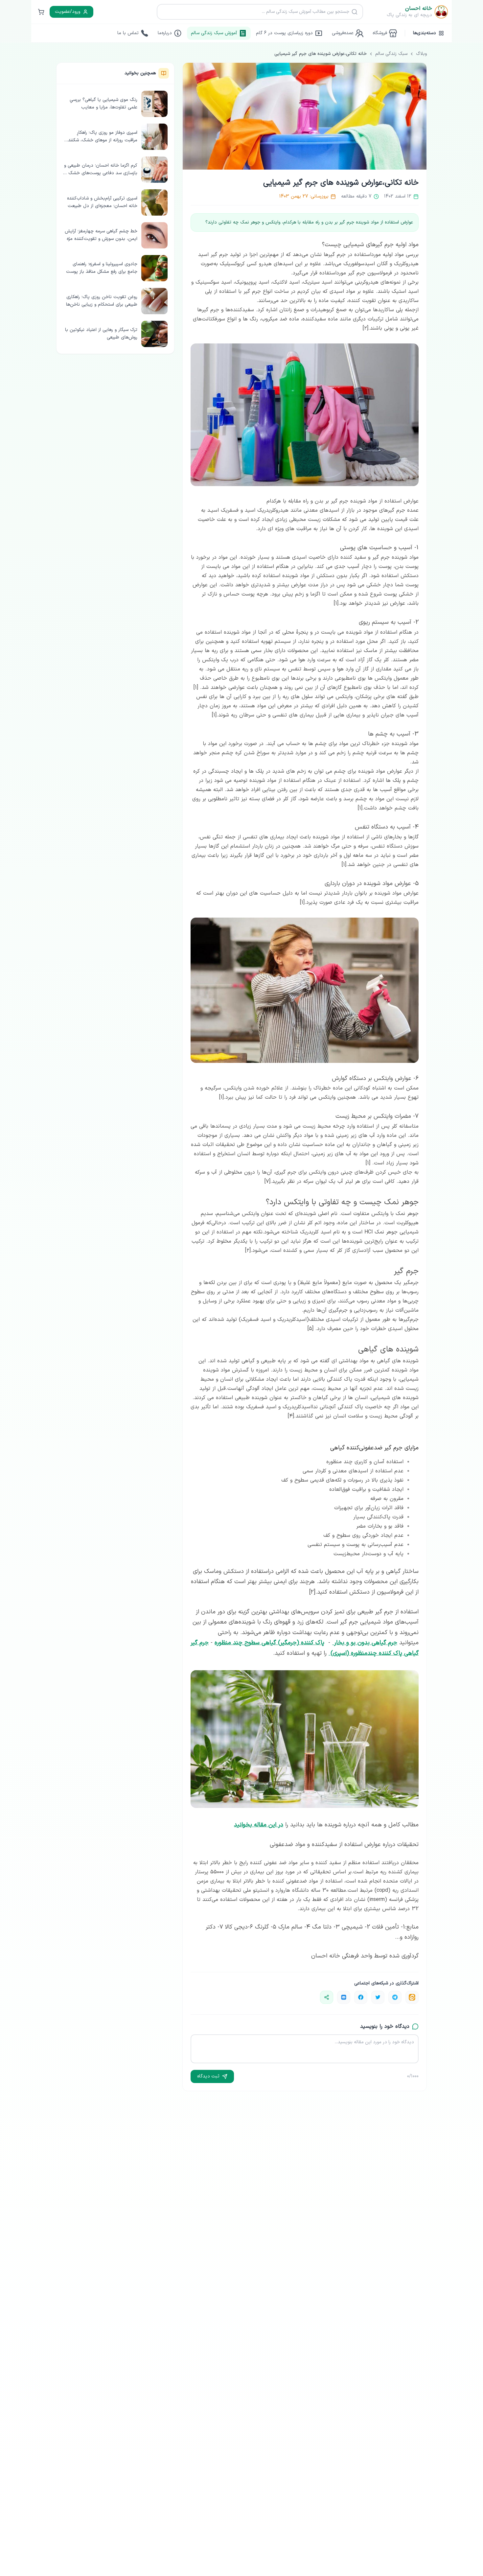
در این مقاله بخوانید (259, 1825)
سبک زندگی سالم (391, 54)
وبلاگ (421, 54)
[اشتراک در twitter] (378, 1997)
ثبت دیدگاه (208, 2076)
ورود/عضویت (68, 12)
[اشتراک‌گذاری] (327, 1997)
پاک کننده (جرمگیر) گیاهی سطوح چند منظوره (269, 1643)
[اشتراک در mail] (344, 1997)
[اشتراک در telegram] (395, 1997)
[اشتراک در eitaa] (412, 1997)
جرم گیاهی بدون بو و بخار (365, 1643)
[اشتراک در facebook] (361, 1997)
